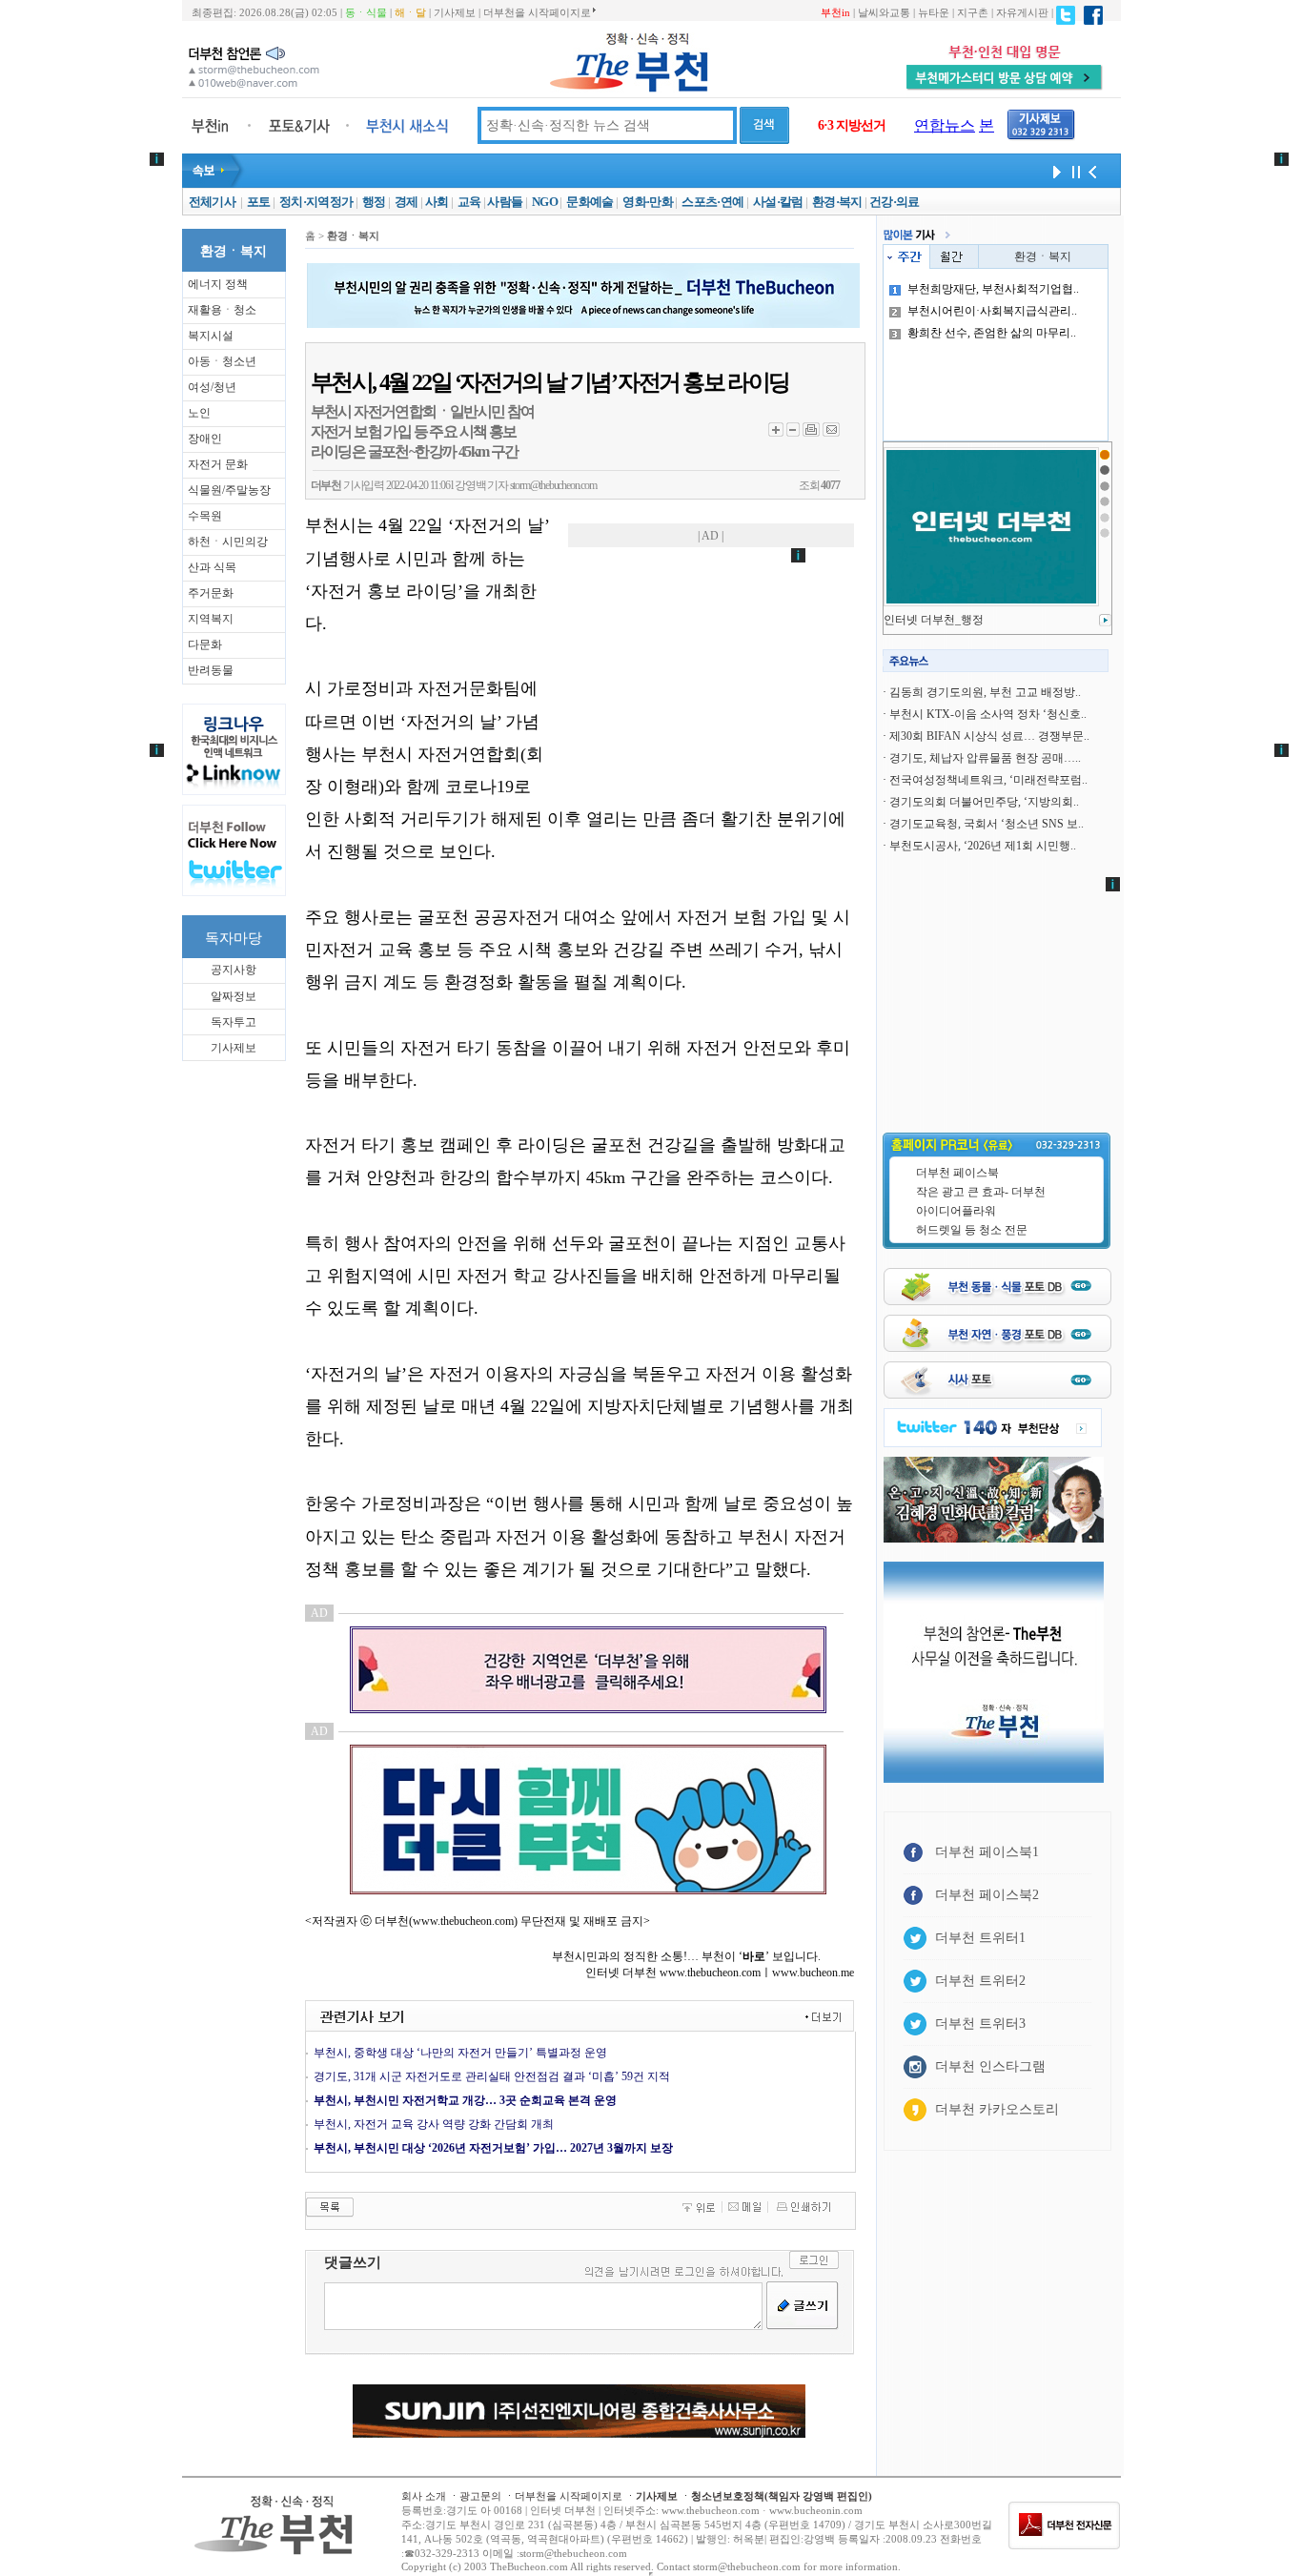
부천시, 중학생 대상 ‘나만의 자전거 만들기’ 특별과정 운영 (460, 2053)
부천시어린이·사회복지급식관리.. (992, 311)
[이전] (1092, 171)
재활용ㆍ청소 (222, 310)
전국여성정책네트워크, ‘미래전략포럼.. (988, 780)
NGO (545, 202)
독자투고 (234, 1022)
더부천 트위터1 (980, 1938)
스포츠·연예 (712, 202)
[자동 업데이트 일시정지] (1073, 171)
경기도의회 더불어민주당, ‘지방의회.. (984, 802)
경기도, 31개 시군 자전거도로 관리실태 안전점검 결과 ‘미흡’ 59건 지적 (492, 2076)
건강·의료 (895, 202)
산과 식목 (212, 567)
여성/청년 (212, 387)
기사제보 (455, 12)
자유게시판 (1022, 12)
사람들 (505, 202)
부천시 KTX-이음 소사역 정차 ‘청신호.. (988, 714)
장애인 (205, 439)
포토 (259, 202)
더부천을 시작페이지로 (537, 12)
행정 (374, 202)
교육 (469, 202)
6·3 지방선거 (852, 125)
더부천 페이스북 (957, 1173)
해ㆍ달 (410, 12)
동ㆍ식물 (366, 12)
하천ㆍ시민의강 (228, 542)
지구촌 (973, 12)
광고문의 (480, 2496)
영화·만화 (648, 202)
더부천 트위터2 (980, 1981)
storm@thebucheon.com (553, 485)
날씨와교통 (884, 12)
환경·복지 (837, 202)
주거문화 (211, 593)
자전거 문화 (218, 464)
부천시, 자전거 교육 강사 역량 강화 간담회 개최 (434, 2124)
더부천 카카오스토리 (997, 2109)
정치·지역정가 (316, 202)
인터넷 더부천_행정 (934, 620)
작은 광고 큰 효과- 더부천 (981, 1192)
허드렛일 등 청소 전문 (972, 1230)
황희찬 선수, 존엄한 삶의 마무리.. (992, 333)
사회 (437, 202)
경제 (407, 202)
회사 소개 (424, 2496)
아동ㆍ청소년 (222, 361)
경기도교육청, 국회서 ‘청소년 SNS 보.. (987, 824)
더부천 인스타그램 (990, 2066)
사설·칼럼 (778, 202)
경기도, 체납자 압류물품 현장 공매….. (985, 758)
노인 (199, 413)
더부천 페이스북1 (987, 1852)
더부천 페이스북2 (987, 1895)
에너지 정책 (218, 284)
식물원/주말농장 (229, 490)
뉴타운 (934, 12)
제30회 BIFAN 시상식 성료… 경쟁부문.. (989, 736)
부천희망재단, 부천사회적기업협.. (993, 289)
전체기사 (212, 202)
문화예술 (590, 202)
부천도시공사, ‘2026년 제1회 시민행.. (983, 846)
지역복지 (211, 619)
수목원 (205, 516)
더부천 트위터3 (980, 2024)
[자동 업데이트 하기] (1054, 171)
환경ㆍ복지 (1043, 256)
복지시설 (211, 336)
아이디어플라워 (956, 1211)
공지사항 (234, 970)
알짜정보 (234, 996)
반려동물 (211, 670)
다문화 (205, 644)
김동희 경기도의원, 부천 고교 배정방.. (985, 692)
